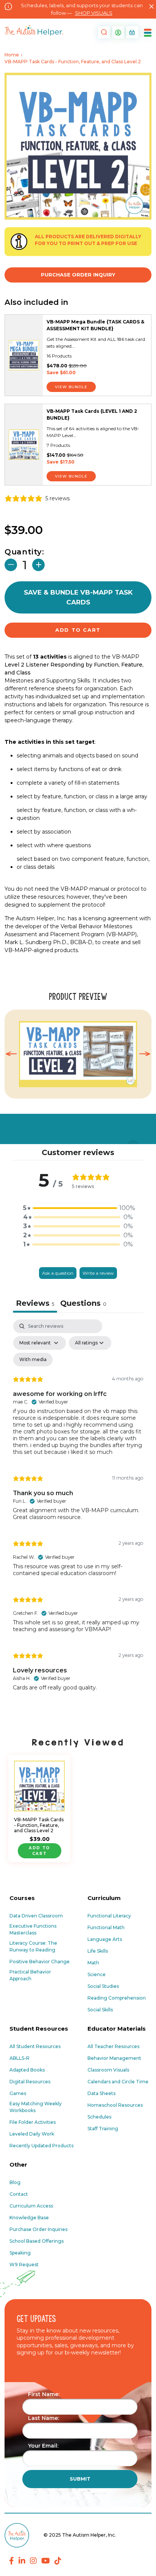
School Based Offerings (37, 2241)
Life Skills (98, 1951)
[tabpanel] (78, 1519)
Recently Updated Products (41, 2146)
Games (18, 2093)
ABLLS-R (19, 2058)
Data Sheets (101, 2093)
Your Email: (43, 2446)
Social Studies (103, 1986)
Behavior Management (114, 2058)
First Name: (44, 2394)
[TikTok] (58, 2561)
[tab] (83, 1304)
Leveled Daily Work (32, 2134)
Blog (15, 2182)
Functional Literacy (109, 1916)
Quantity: (24, 552)
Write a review (98, 1273)
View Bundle (71, 387)
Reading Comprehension (117, 1998)
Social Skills (100, 2010)
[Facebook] (12, 2561)
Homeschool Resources (115, 2105)
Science (97, 1974)
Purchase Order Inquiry (78, 275)
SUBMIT (80, 2479)
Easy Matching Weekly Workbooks (36, 2107)
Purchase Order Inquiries (38, 2229)
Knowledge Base (29, 2218)
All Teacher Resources (113, 2046)
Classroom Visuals (108, 2070)
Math (93, 1963)
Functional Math (106, 1927)
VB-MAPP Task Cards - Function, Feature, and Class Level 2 (39, 1825)
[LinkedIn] (22, 2561)
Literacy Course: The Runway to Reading (33, 1946)
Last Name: (44, 2418)
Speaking (20, 2253)
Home (12, 55)
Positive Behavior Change (40, 1962)
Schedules (99, 2117)
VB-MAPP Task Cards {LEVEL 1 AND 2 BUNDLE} (92, 415)
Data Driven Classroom (36, 1916)
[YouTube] (46, 2561)
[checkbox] (33, 1360)
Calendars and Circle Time (118, 2082)
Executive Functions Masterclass (33, 1929)
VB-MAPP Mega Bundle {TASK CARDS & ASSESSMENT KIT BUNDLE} (95, 325)
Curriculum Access (31, 2206)
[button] (103, 32)
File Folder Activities (33, 2122)
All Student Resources (35, 2046)
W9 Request (24, 2265)
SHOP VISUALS (94, 13)
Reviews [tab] (35, 1303)
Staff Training (103, 2129)
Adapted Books (27, 2070)
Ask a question (58, 1273)
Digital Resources (30, 2082)
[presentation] (11, 1054)
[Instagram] (33, 2561)
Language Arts (105, 1939)
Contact (19, 2194)
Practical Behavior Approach (30, 1975)
